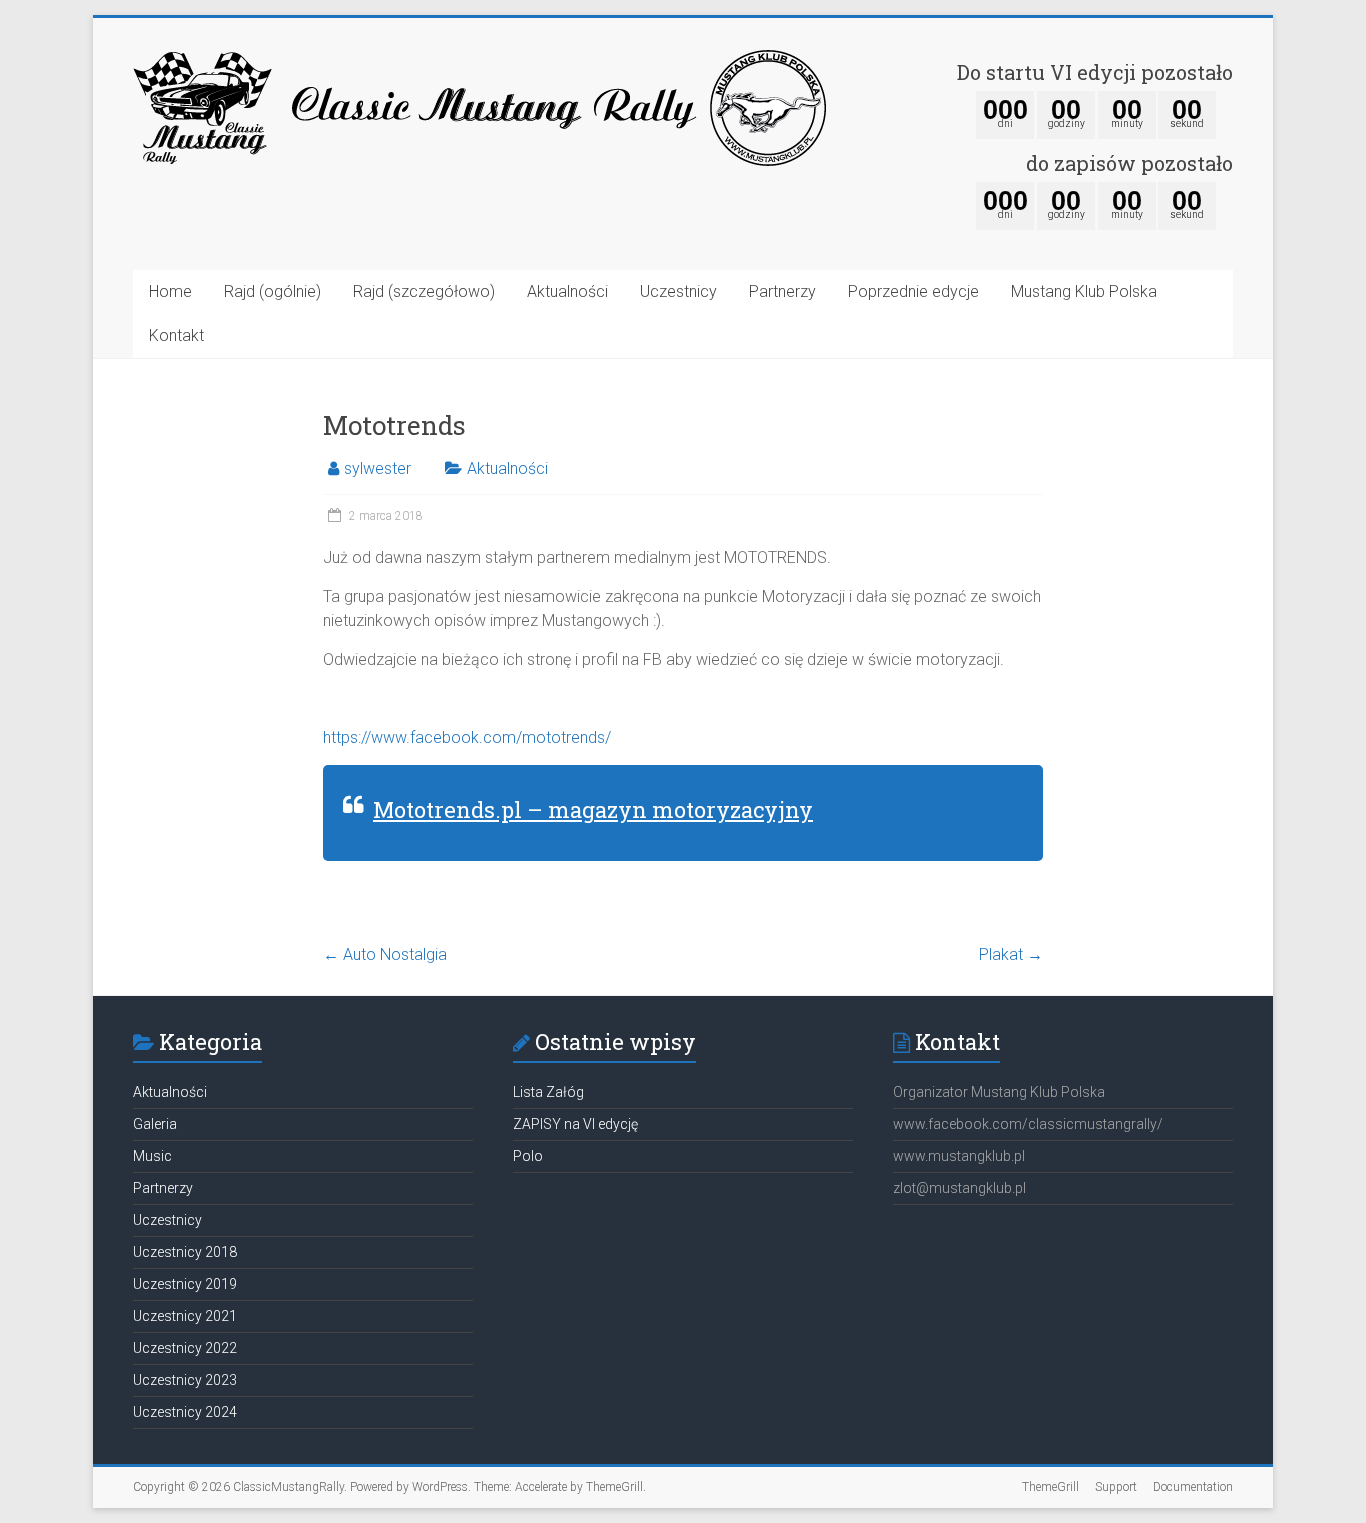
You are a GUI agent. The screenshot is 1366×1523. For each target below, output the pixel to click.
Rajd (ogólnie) (272, 291)
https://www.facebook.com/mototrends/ (467, 737)
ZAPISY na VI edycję (575, 1124)
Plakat (1011, 954)
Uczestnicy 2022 (185, 1348)
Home (170, 291)
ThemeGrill (1050, 1487)
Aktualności (567, 291)
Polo (528, 1156)
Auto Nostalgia (385, 954)
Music (152, 1156)
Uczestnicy (678, 291)
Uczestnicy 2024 (185, 1412)
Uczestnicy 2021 (185, 1316)
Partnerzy (782, 291)
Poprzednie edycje (913, 291)
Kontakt (176, 335)
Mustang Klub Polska (1084, 291)
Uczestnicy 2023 (185, 1380)
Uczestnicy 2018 (185, 1252)
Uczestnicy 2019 (185, 1284)
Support (1116, 1487)
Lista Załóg (548, 1092)
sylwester (377, 468)
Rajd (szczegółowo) (424, 291)
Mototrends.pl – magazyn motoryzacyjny (593, 809)
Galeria (155, 1124)
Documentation (1193, 1487)
